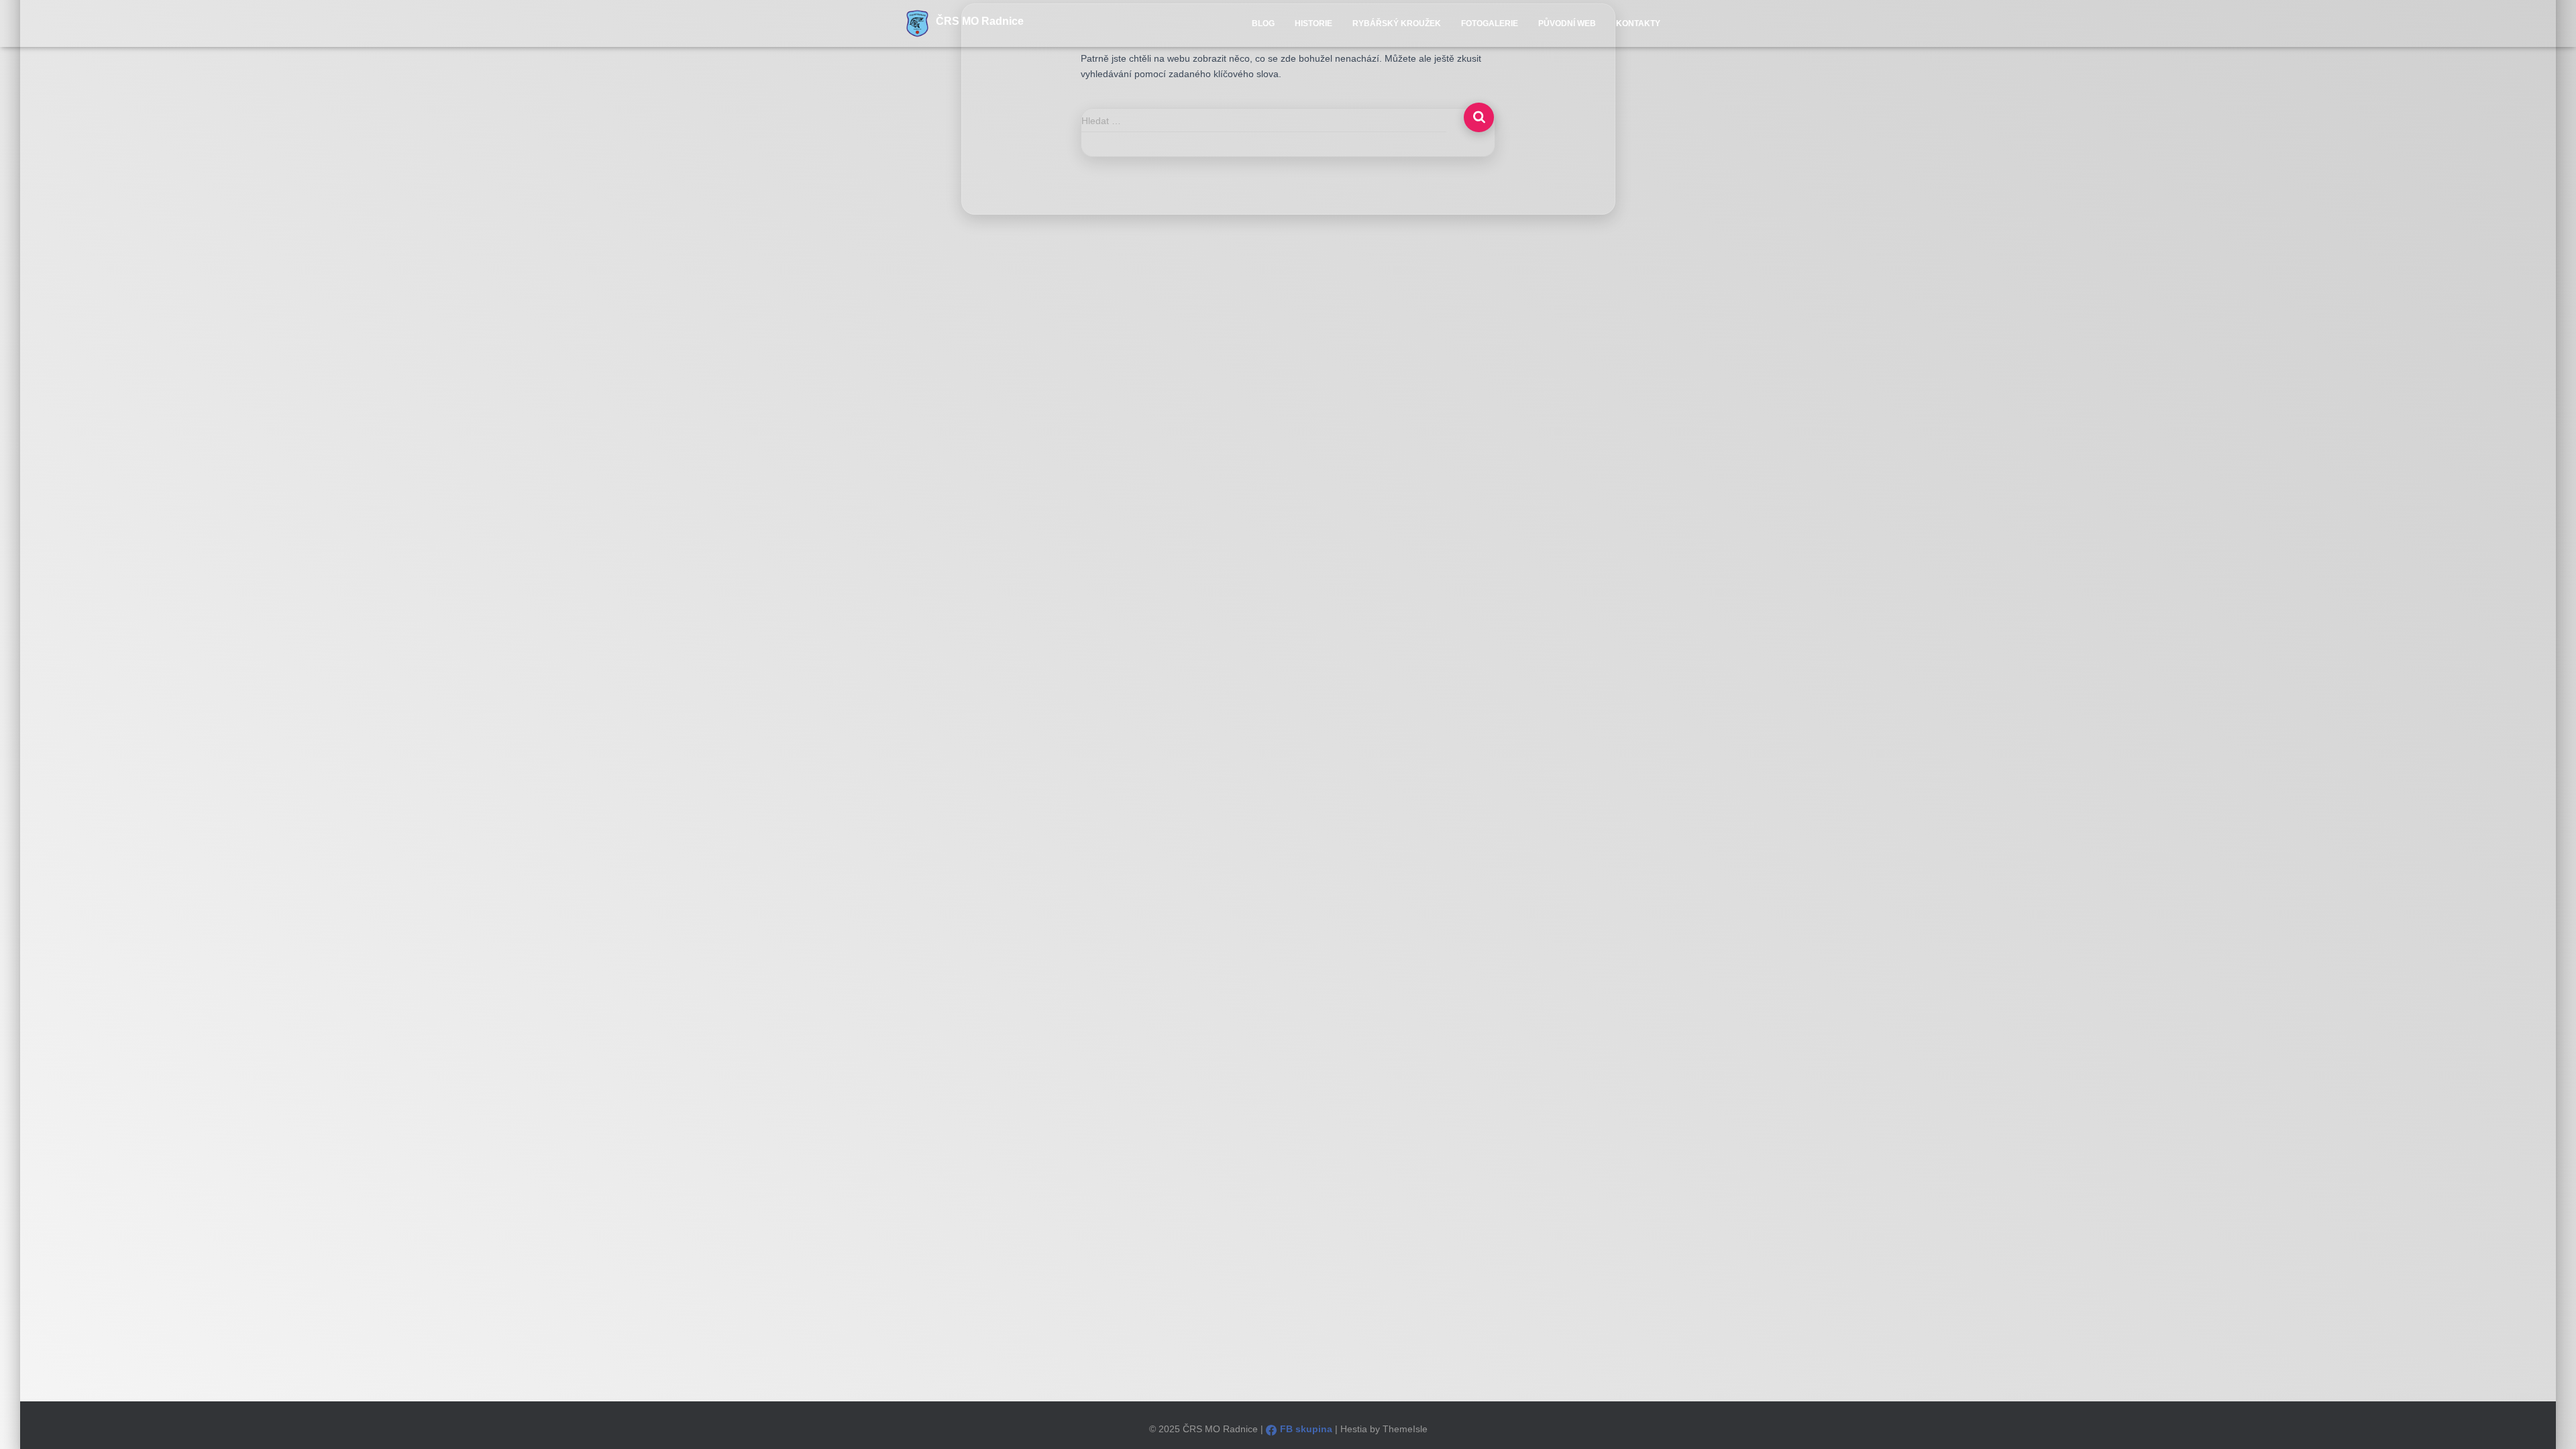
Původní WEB (1567, 23)
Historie (1313, 23)
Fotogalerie (1490, 23)
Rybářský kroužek (1397, 23)
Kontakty (1638, 23)
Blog (1263, 23)
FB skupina (1306, 1429)
